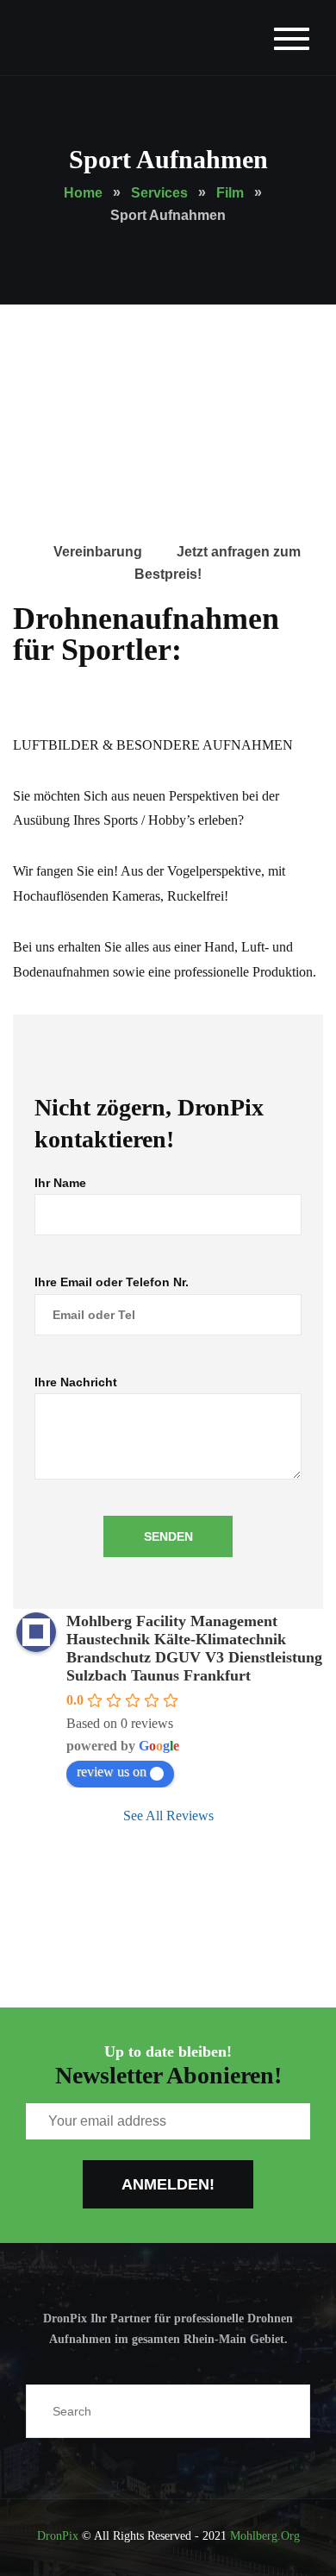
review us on (112, 1772)
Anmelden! (168, 2184)
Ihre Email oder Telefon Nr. (112, 1282)
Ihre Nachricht (76, 1382)
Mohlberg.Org (265, 2536)
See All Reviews (168, 1816)
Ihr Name (60, 1183)
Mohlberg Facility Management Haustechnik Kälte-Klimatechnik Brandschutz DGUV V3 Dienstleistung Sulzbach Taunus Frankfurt (194, 1648)
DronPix (58, 2536)
